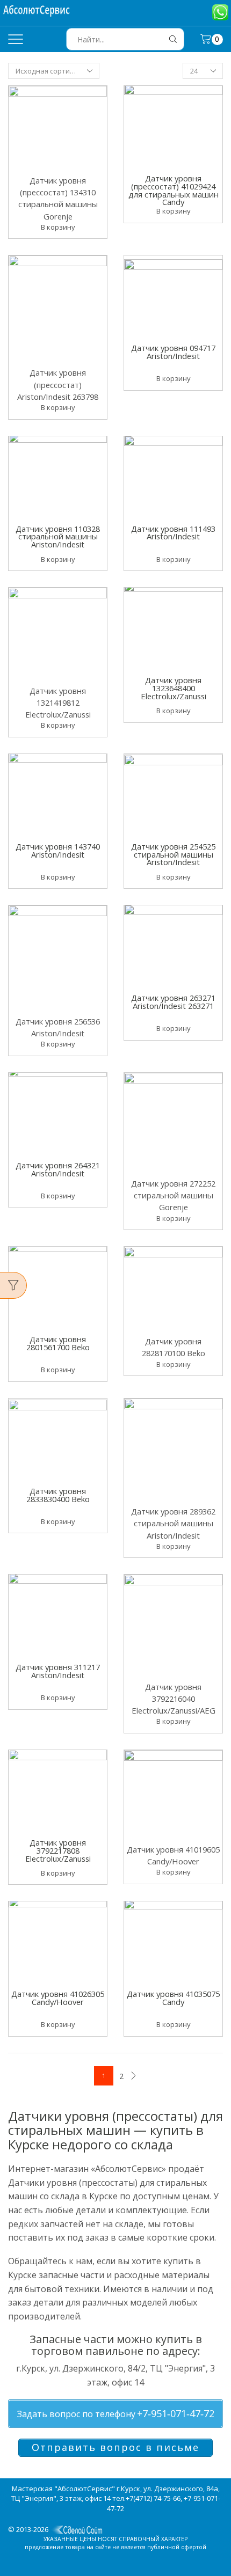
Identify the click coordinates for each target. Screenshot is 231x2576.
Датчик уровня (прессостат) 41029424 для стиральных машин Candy (174, 190)
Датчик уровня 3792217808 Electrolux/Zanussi (58, 1851)
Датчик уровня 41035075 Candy (173, 1999)
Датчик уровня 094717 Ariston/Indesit (173, 353)
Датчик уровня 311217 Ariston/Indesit (58, 1672)
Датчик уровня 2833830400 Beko (58, 1496)
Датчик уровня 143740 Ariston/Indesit (58, 851)
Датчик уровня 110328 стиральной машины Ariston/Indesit (58, 537)
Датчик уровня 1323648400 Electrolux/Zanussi (174, 689)
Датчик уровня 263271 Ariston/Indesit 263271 (173, 1002)
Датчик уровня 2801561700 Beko (58, 1344)
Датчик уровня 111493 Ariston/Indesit (173, 533)
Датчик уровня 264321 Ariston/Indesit (58, 1170)
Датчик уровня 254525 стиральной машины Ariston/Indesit (173, 855)
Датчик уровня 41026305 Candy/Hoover (58, 1999)
